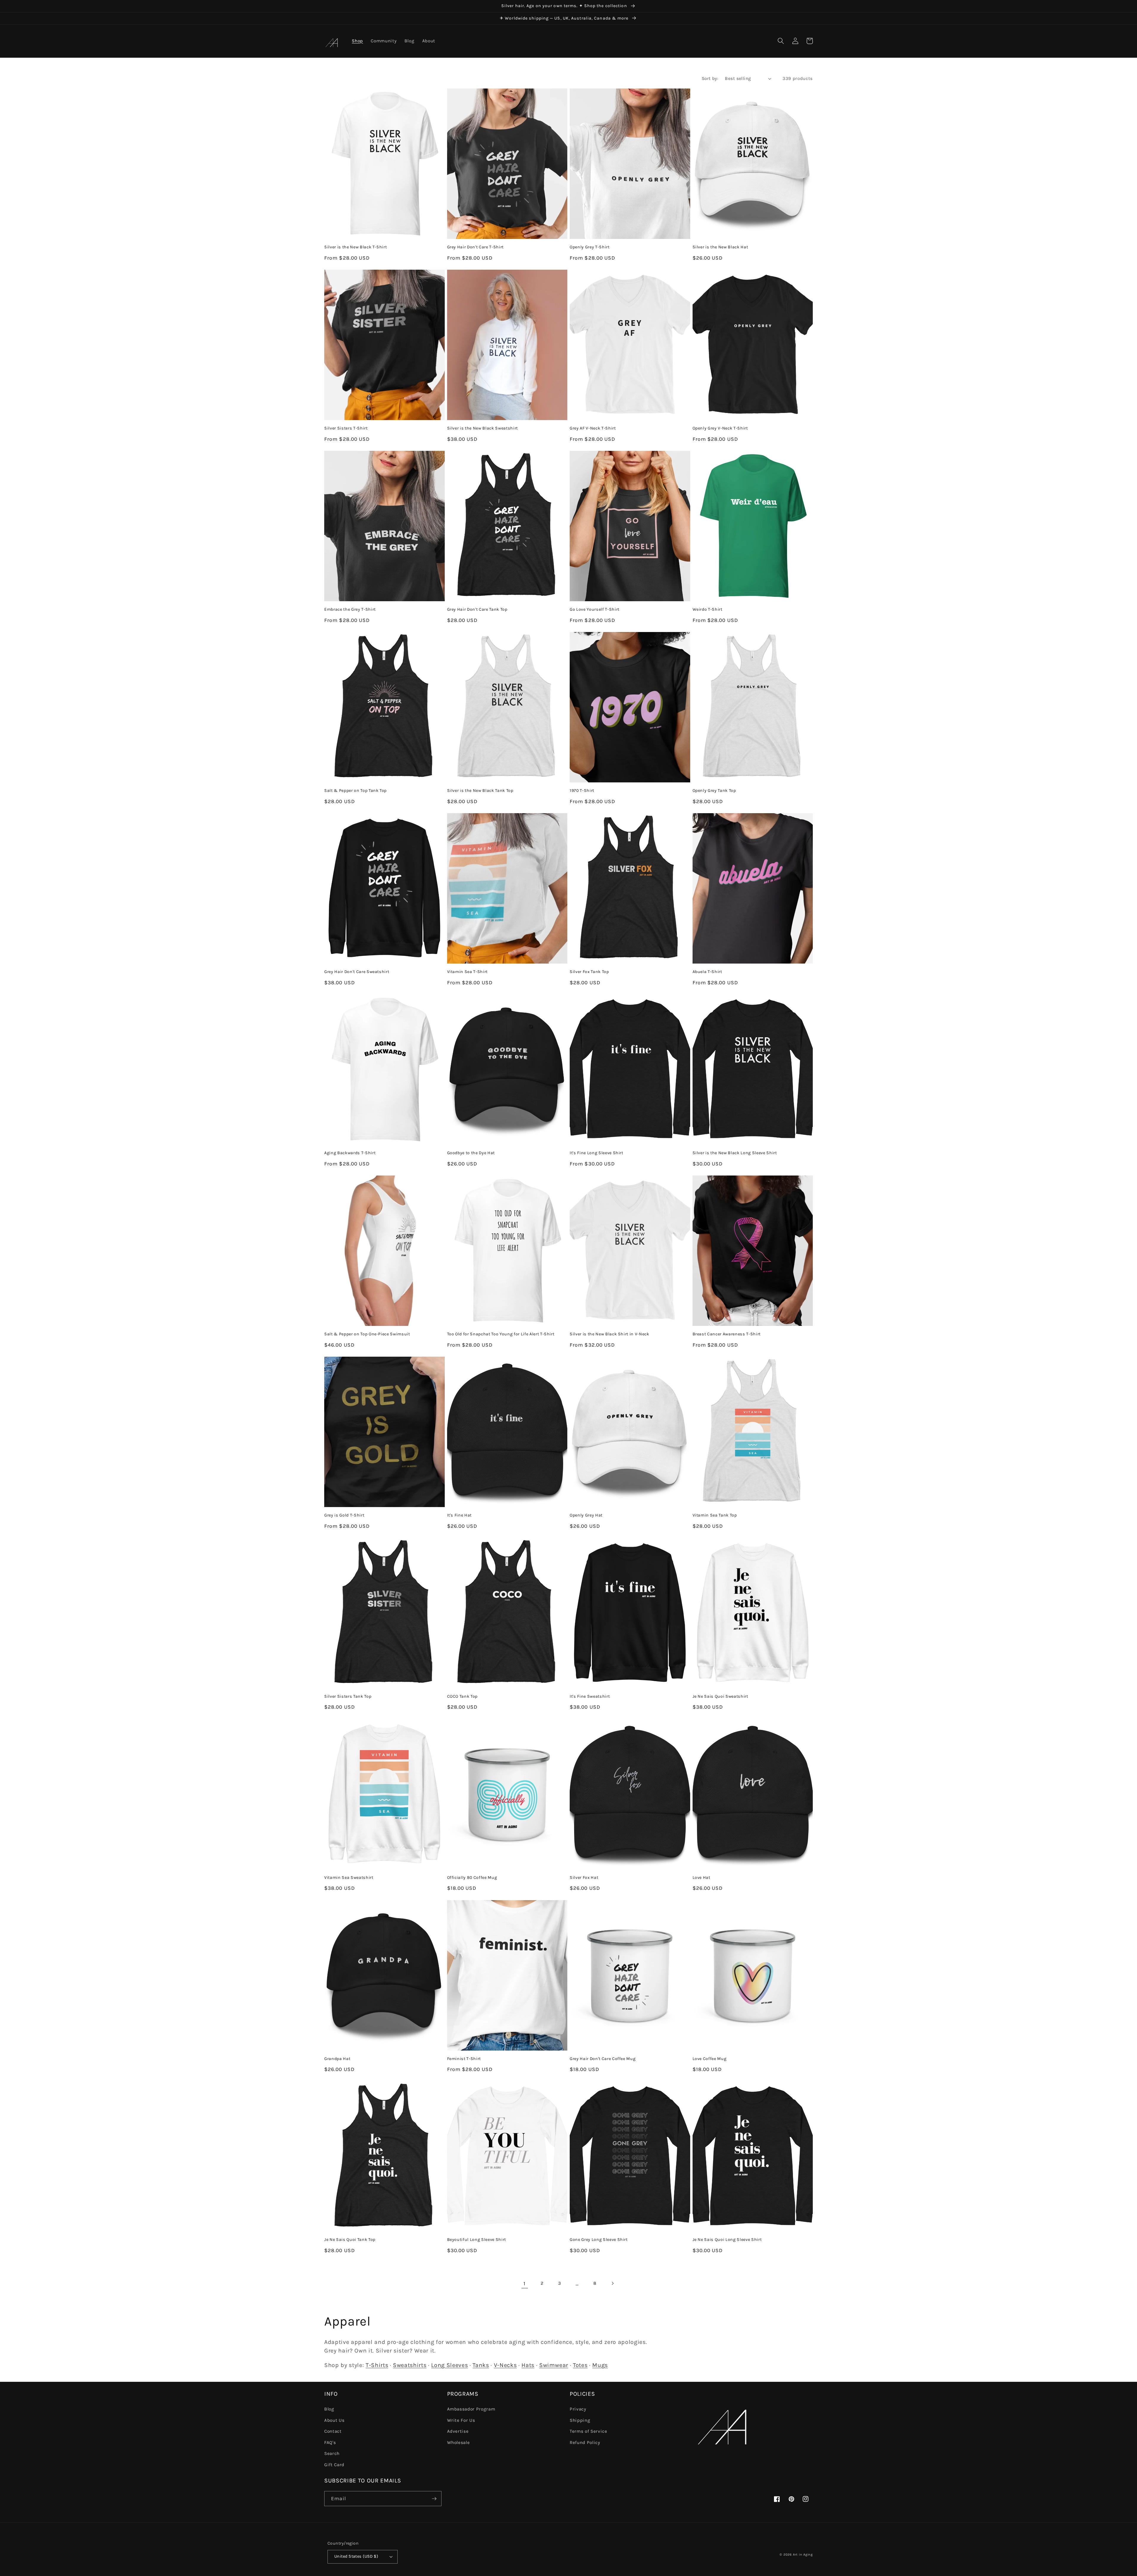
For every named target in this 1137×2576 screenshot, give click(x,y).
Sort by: (710, 78)
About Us (334, 2420)
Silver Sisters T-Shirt (346, 428)
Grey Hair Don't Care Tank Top (477, 609)
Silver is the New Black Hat (720, 247)
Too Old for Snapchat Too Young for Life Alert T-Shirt (501, 1334)
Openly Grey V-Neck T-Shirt (720, 428)
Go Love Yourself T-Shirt (595, 609)
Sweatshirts (410, 2365)
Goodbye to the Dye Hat (471, 1153)
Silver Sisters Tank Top (348, 1696)
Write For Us (461, 2420)
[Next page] (612, 2284)
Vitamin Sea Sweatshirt (349, 1878)
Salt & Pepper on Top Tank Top (355, 791)
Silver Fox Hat (584, 1878)
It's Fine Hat (460, 1515)
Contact (333, 2431)
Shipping (580, 2420)
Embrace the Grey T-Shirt (350, 609)
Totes (580, 2365)
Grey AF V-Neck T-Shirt (593, 428)
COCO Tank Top (462, 1696)
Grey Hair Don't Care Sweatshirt (357, 972)
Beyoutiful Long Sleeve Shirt (477, 2240)
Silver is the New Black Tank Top (480, 791)
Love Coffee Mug (710, 2059)
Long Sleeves (449, 2365)
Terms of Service (588, 2431)
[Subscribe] (434, 2499)
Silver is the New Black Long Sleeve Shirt (735, 1153)
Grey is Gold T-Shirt (344, 1515)
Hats (528, 2365)
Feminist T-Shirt (464, 2059)
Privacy (578, 2409)
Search (332, 2453)
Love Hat (701, 1878)
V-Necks (505, 2365)
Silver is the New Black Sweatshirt (482, 428)
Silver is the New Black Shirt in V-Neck (610, 1334)
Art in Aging (803, 2555)
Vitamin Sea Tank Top (715, 1515)
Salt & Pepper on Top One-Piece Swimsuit (367, 1334)
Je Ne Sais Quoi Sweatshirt (720, 1696)
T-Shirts (377, 2365)
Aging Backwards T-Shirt (350, 1153)
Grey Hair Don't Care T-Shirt (475, 247)
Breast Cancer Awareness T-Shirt (727, 1334)
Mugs (600, 2365)
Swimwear (554, 2365)
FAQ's (330, 2442)
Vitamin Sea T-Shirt (468, 972)
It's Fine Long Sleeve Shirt (596, 1153)
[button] (781, 41)
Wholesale (459, 2442)
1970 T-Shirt (582, 791)
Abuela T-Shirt (707, 972)
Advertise (458, 2431)
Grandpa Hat (337, 2059)
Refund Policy (585, 2442)
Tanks (481, 2365)
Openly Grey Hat (586, 1515)
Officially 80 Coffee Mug (472, 1878)
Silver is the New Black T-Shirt (355, 247)
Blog (329, 2409)
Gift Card (334, 2465)
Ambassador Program (471, 2409)
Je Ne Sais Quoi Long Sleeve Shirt (727, 2240)
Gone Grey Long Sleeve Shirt (599, 2240)
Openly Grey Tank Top (714, 791)
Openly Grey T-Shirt (590, 247)
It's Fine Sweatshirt (590, 1696)
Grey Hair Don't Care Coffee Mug (603, 2059)
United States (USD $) (356, 2556)
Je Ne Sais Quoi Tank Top (350, 2240)
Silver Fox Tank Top (589, 972)
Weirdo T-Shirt (708, 609)
